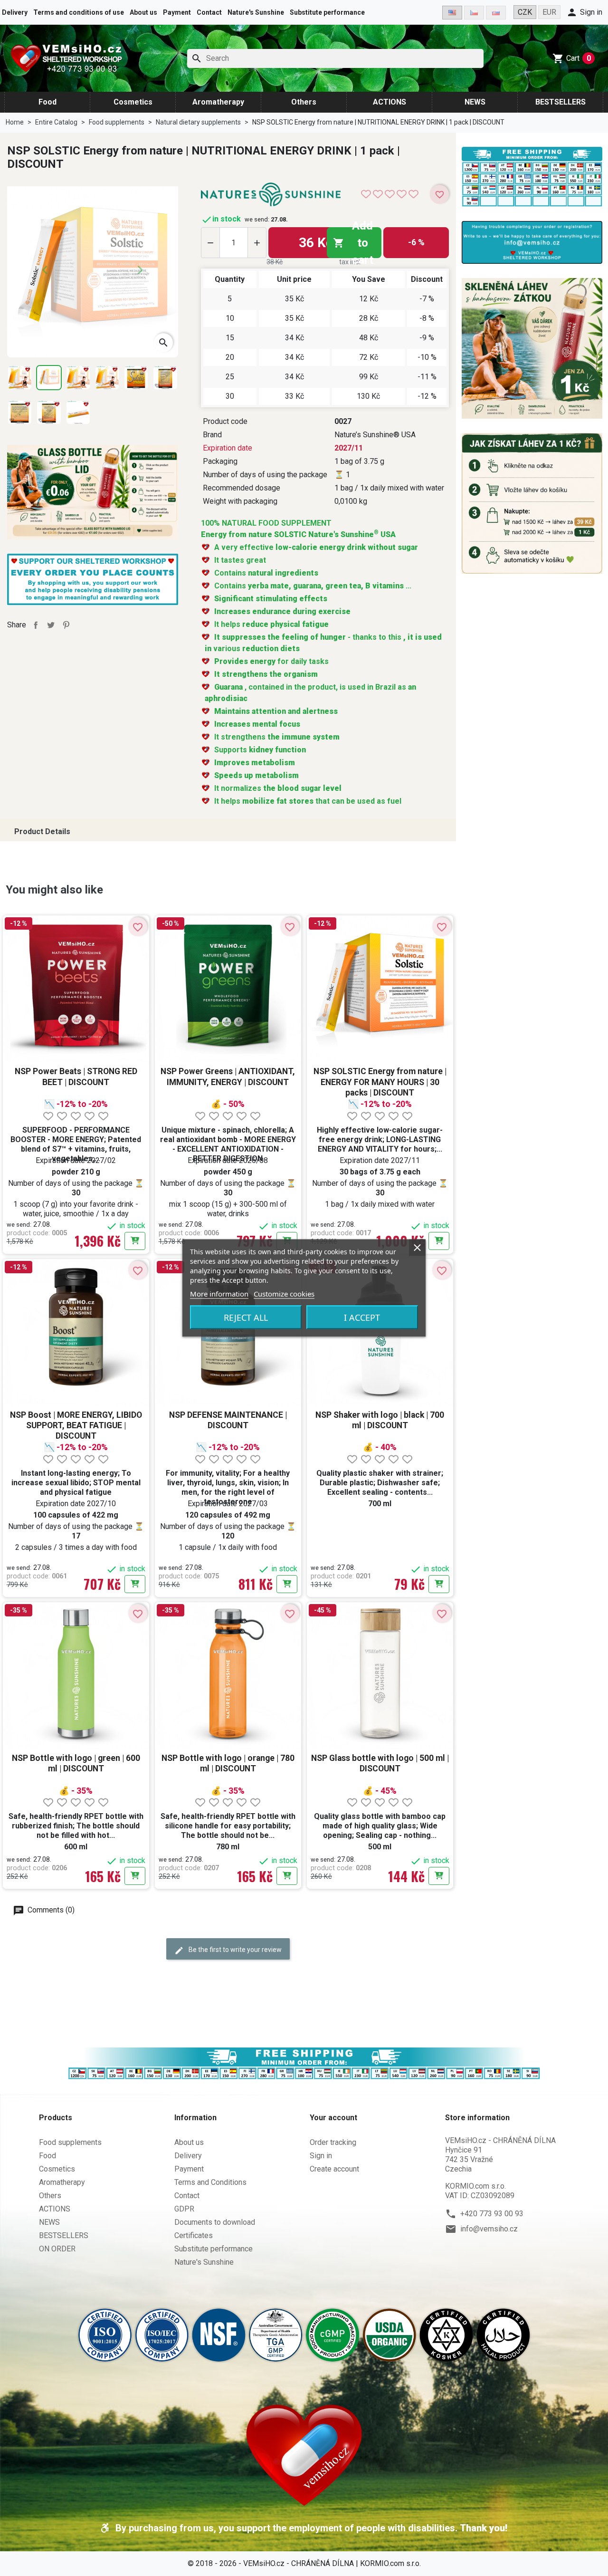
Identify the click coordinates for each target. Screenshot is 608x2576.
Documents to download (215, 2222)
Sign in (321, 2156)
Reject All (246, 1317)
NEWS (475, 102)
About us (143, 12)
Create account (334, 2169)
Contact (209, 12)
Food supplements (70, 2142)
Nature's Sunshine (256, 12)
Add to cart (353, 243)
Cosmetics (133, 102)
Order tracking (333, 2142)
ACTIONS (389, 102)
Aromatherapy (218, 102)
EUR (549, 12)
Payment (177, 12)
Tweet (51, 625)
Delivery (15, 12)
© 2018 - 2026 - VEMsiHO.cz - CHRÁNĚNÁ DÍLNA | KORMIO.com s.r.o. (304, 2563)
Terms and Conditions (210, 2182)
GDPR (184, 2209)
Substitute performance (327, 12)
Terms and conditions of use (79, 12)
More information (219, 1294)
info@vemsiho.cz (489, 2229)
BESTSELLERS (560, 102)
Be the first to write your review (234, 1950)
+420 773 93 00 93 (492, 2214)
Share (36, 625)
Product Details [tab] (42, 831)
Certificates (194, 2235)
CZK (525, 12)
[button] (584, 12)
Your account (333, 2118)
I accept (362, 1317)
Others (304, 102)
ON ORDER (57, 2249)
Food (47, 102)
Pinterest (66, 625)
